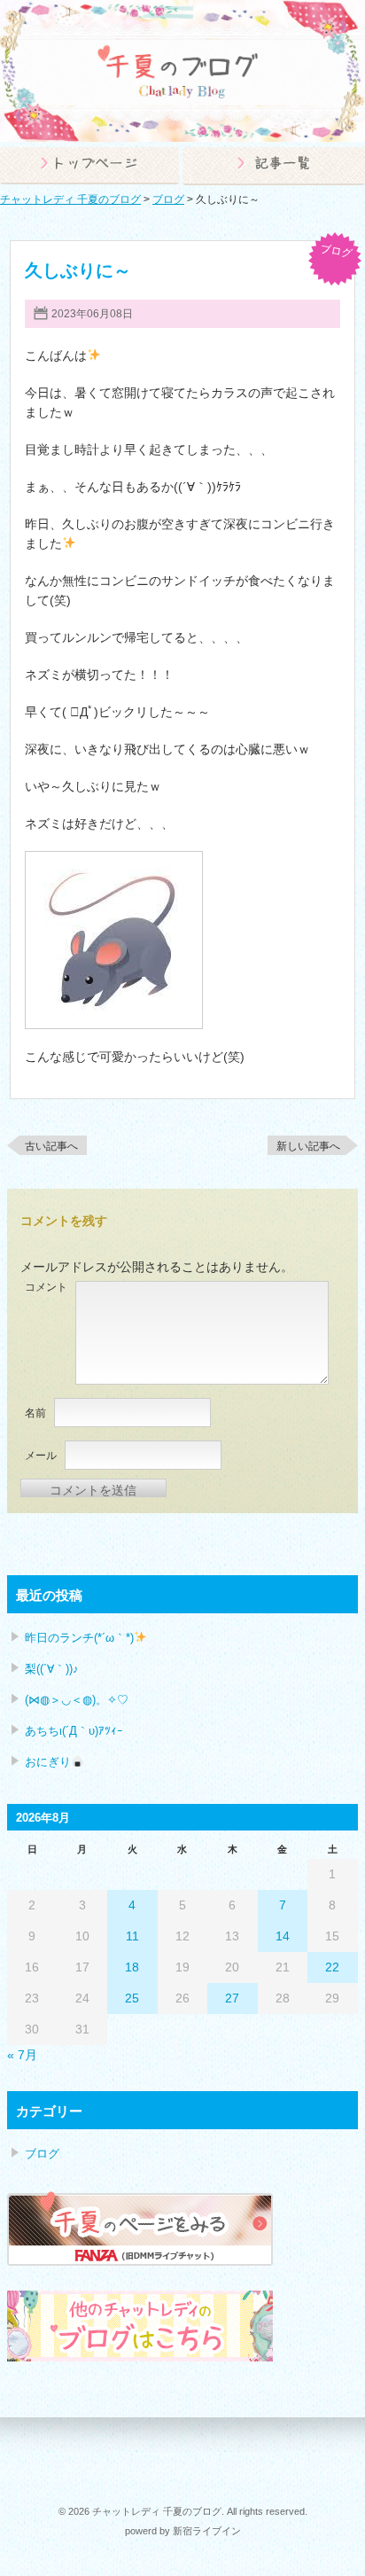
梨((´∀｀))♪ (52, 1669)
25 (132, 1998)
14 (283, 1936)
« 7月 (22, 2055)
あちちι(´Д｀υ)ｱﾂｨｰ (74, 1731)
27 (232, 1998)
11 (132, 1936)
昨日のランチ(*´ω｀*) (79, 1638)
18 (132, 1967)
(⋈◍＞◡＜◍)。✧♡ (77, 1700)
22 (332, 1967)
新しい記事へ (308, 1146)
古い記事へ (51, 1146)
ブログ (336, 251)
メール (41, 1456)
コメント (46, 1287)
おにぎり (48, 1762)
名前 (35, 1413)
